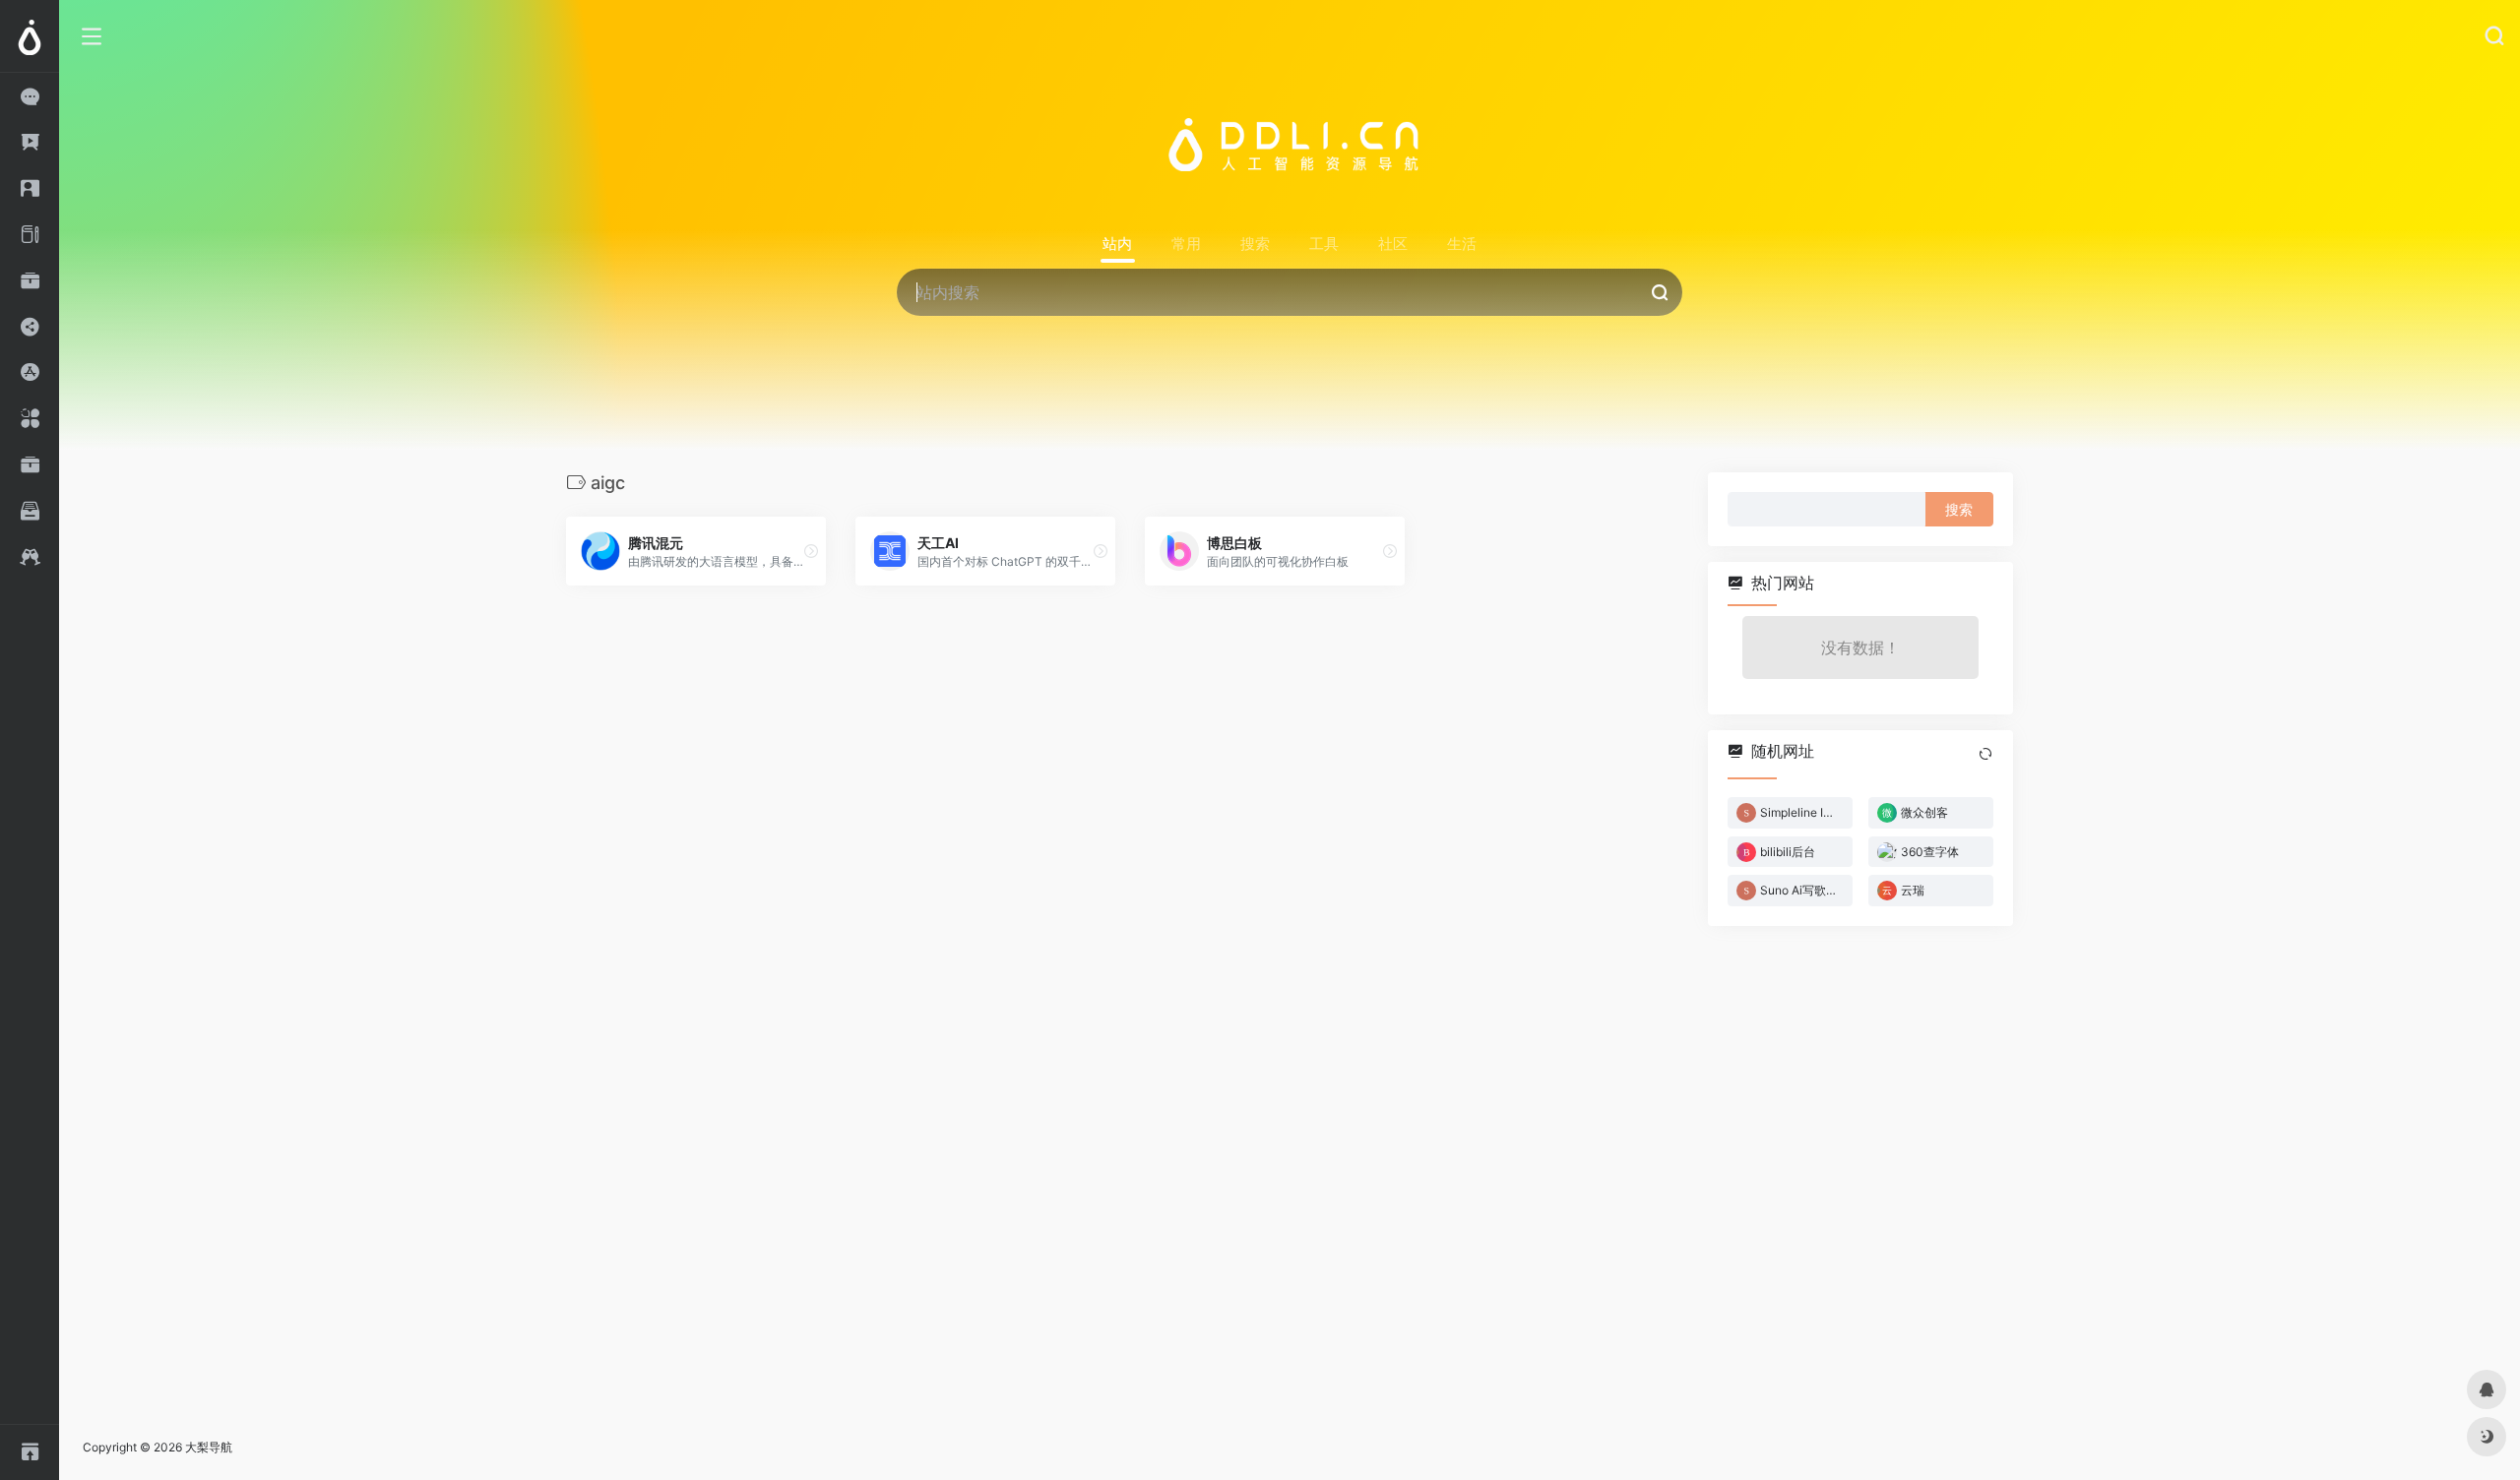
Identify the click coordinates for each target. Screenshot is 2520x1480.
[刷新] (1985, 754)
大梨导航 (209, 1447)
